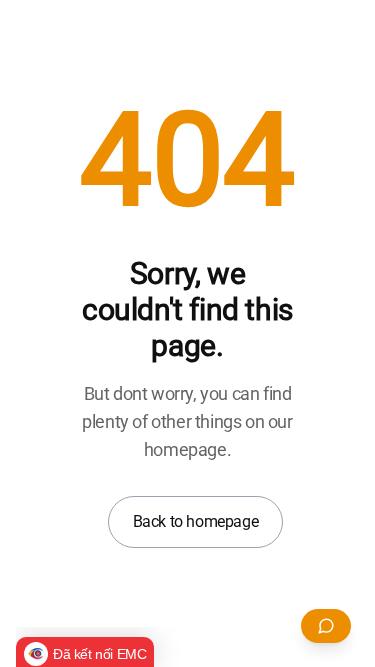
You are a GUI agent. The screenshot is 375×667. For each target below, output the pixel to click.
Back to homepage (196, 521)
